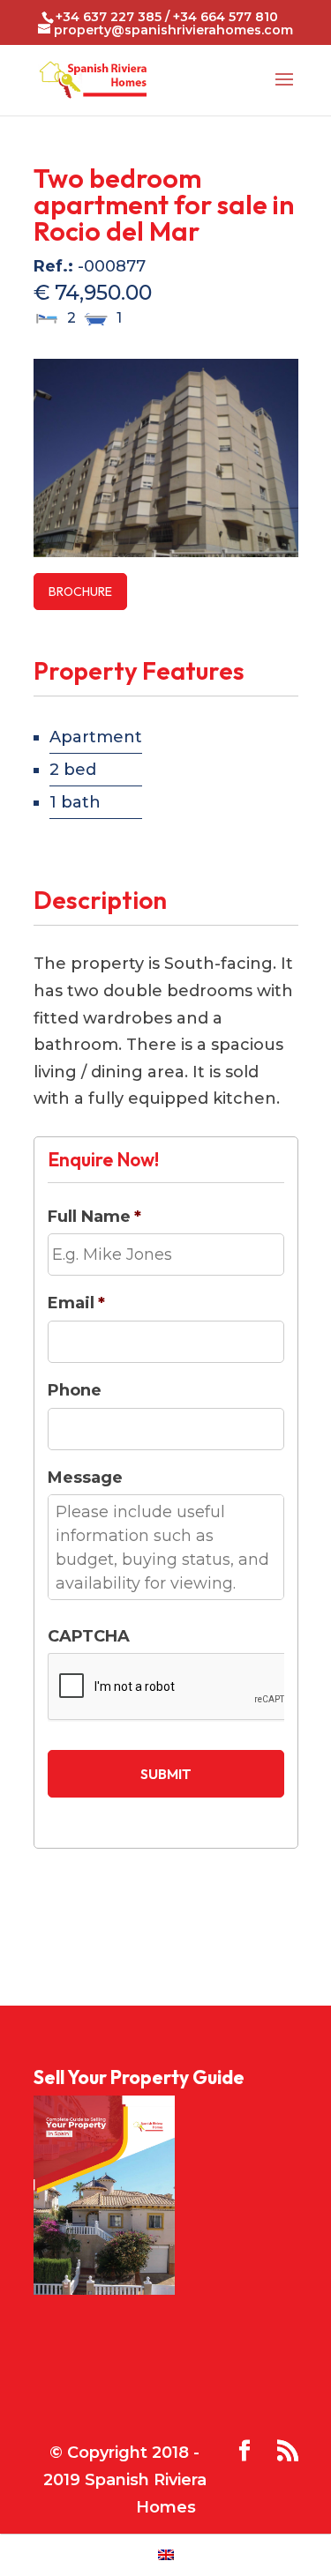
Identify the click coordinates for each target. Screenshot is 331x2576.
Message (85, 1478)
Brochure (80, 592)
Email (76, 1303)
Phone (75, 1390)
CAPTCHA (89, 1636)
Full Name (94, 1217)
